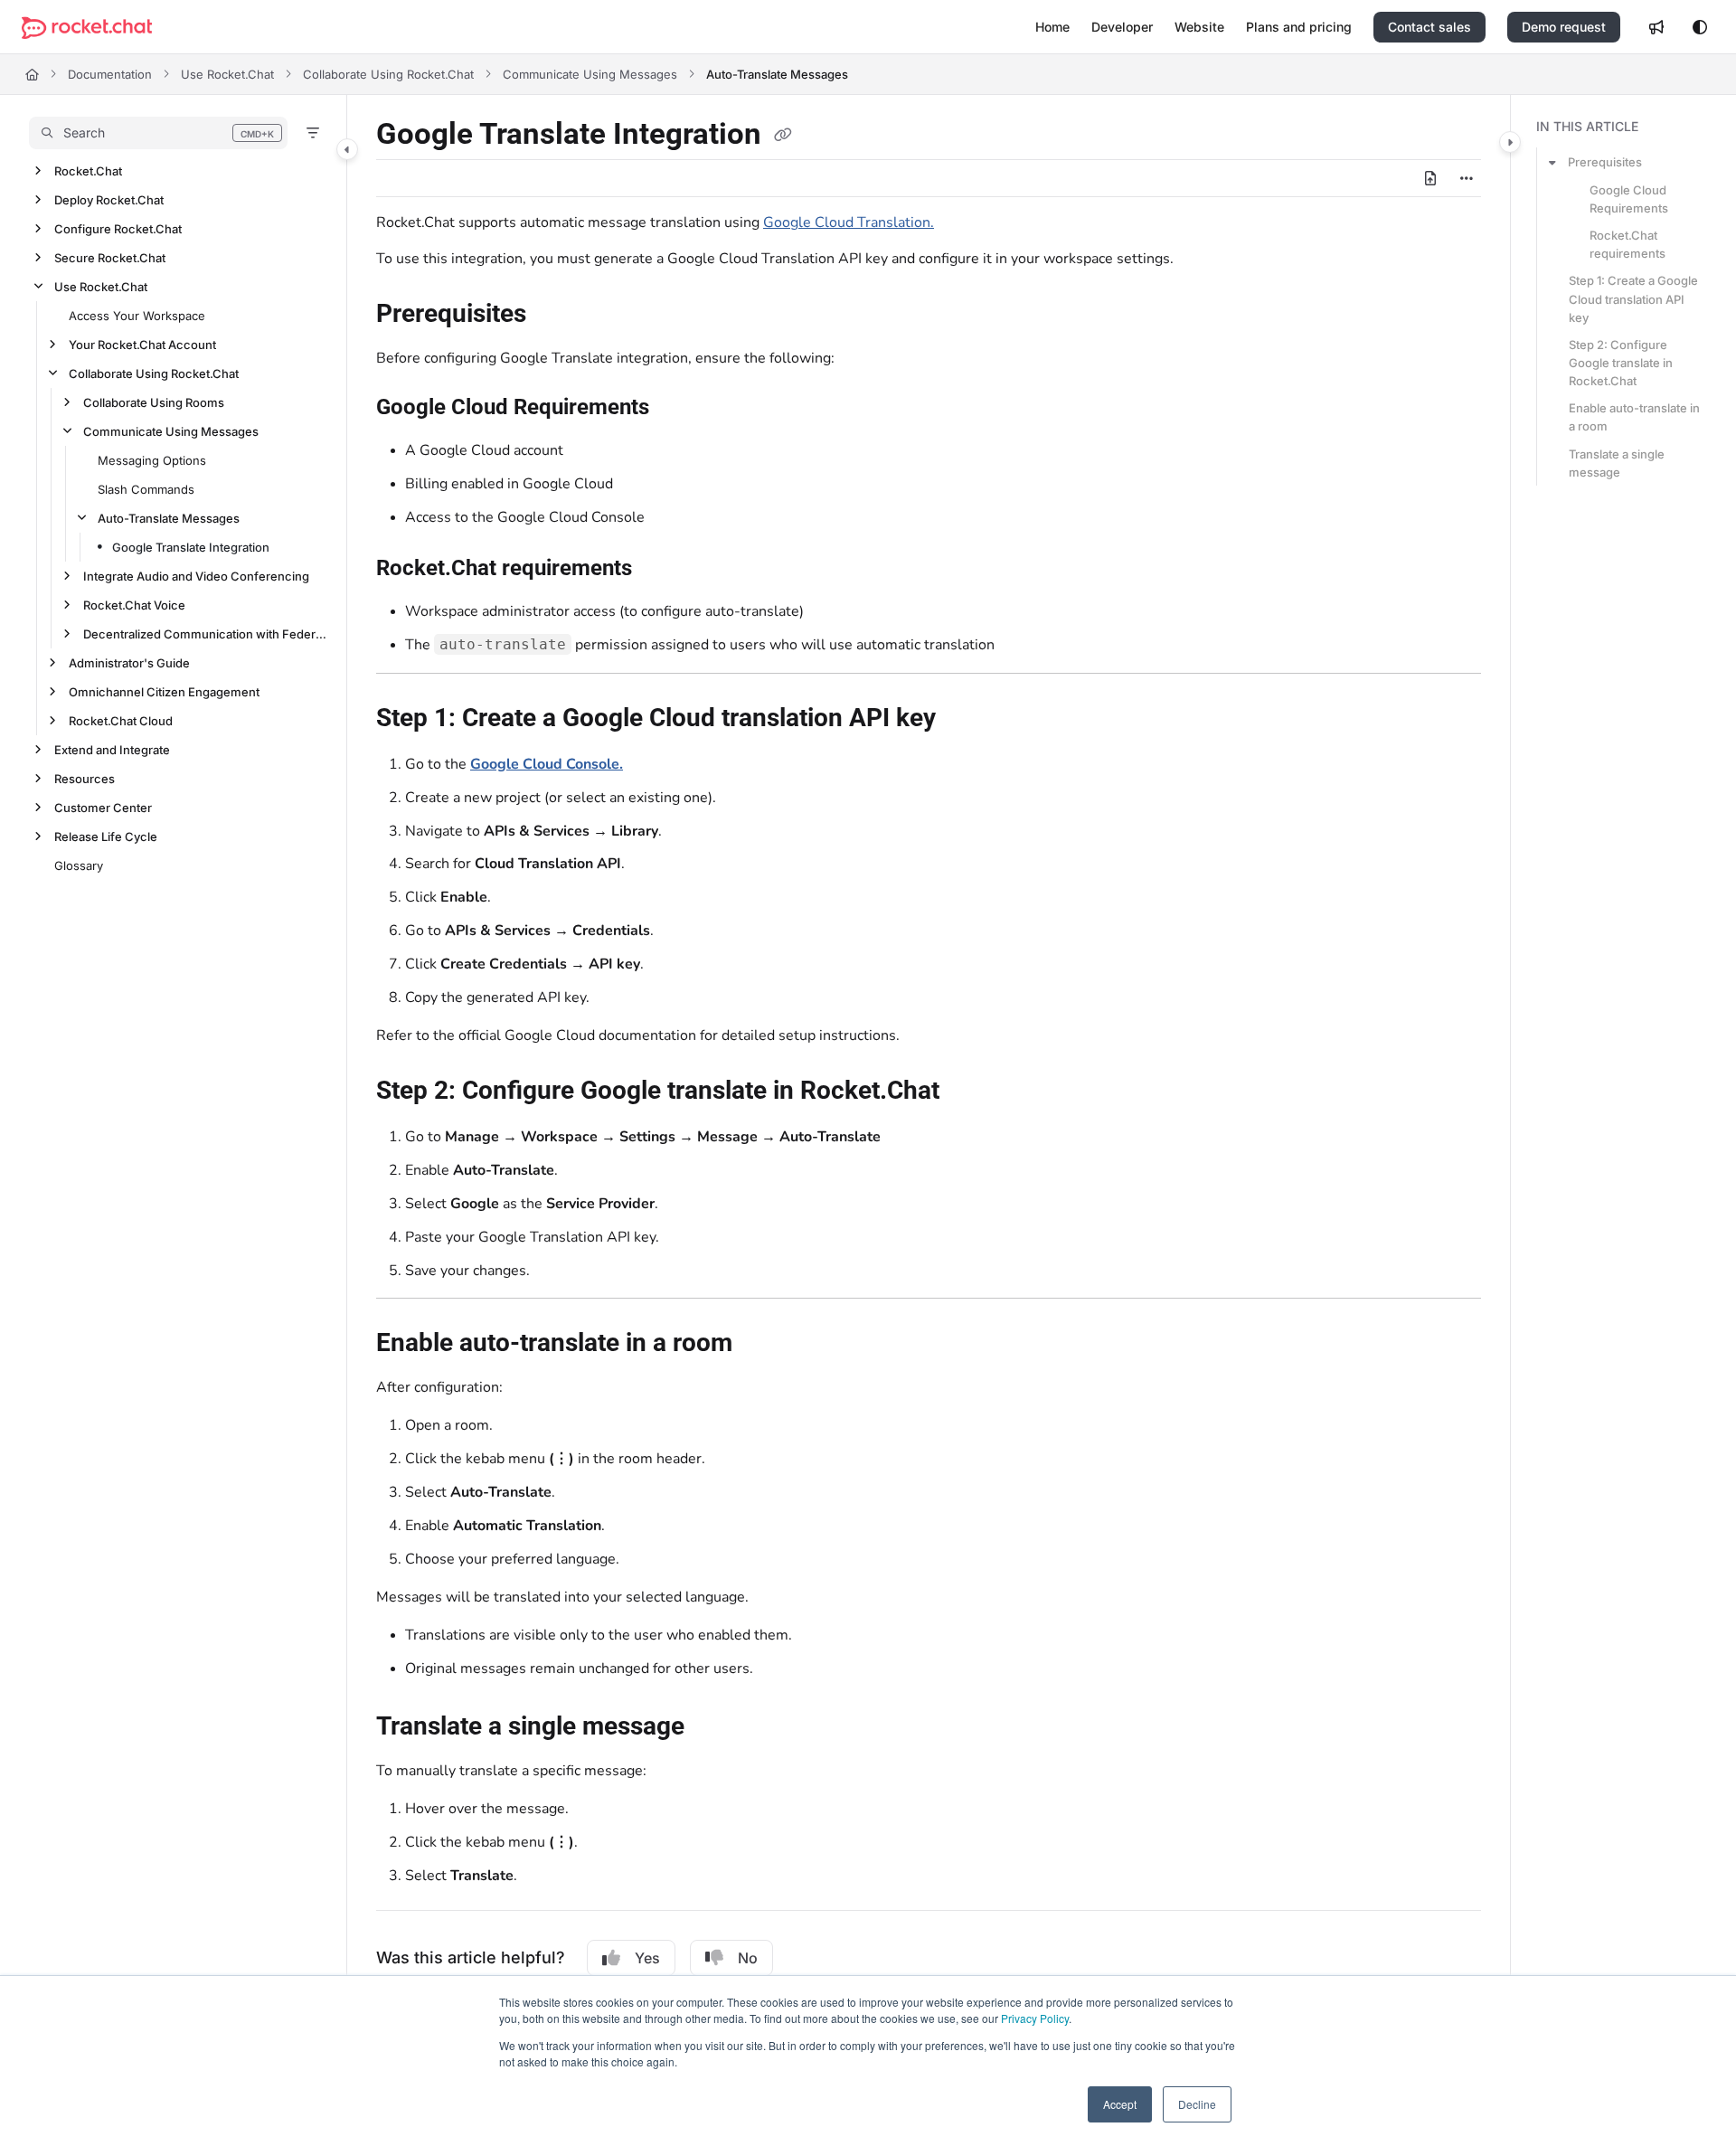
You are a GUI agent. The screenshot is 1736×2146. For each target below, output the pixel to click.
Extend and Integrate (112, 750)
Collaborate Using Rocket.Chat (388, 74)
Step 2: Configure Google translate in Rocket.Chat (1621, 363)
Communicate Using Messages (590, 74)
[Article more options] (1467, 178)
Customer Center (103, 808)
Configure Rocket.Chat (118, 229)
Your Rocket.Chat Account (142, 345)
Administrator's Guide (129, 663)
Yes (647, 1958)
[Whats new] (1656, 27)
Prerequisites (1605, 162)
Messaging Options (152, 460)
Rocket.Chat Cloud (121, 721)
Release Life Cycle (106, 837)
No (748, 1958)
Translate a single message (1617, 463)
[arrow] (1552, 162)
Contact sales (1429, 27)
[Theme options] (1700, 27)
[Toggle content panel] (1510, 142)
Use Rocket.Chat (227, 74)
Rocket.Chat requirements (1627, 244)
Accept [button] (1120, 2104)
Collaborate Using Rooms (154, 402)
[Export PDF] (1430, 178)
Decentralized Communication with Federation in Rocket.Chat (206, 634)
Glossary (79, 865)
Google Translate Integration (191, 547)
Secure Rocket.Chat (110, 258)
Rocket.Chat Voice (134, 605)
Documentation (110, 74)
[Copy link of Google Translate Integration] (783, 136)
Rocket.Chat (88, 171)
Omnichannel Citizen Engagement (164, 692)
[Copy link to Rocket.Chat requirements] (661, 570)
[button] (158, 133)
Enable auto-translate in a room (1634, 417)
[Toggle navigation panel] (347, 149)
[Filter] (313, 133)
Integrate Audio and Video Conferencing (196, 576)
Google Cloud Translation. (849, 222)
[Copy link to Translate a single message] (713, 1728)
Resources (85, 779)
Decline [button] (1197, 2104)
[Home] (87, 28)
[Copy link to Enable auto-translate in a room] (761, 1345)
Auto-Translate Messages (777, 74)
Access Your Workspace (137, 316)
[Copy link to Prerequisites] (555, 316)
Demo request (1564, 27)
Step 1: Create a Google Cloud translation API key (1633, 298)
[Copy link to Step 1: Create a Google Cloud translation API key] (965, 720)
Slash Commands (146, 489)
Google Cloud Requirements (1629, 199)
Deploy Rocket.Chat (109, 200)
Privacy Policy (1035, 2018)
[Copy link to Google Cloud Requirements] (678, 409)
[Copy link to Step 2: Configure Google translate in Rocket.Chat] (968, 1092)
